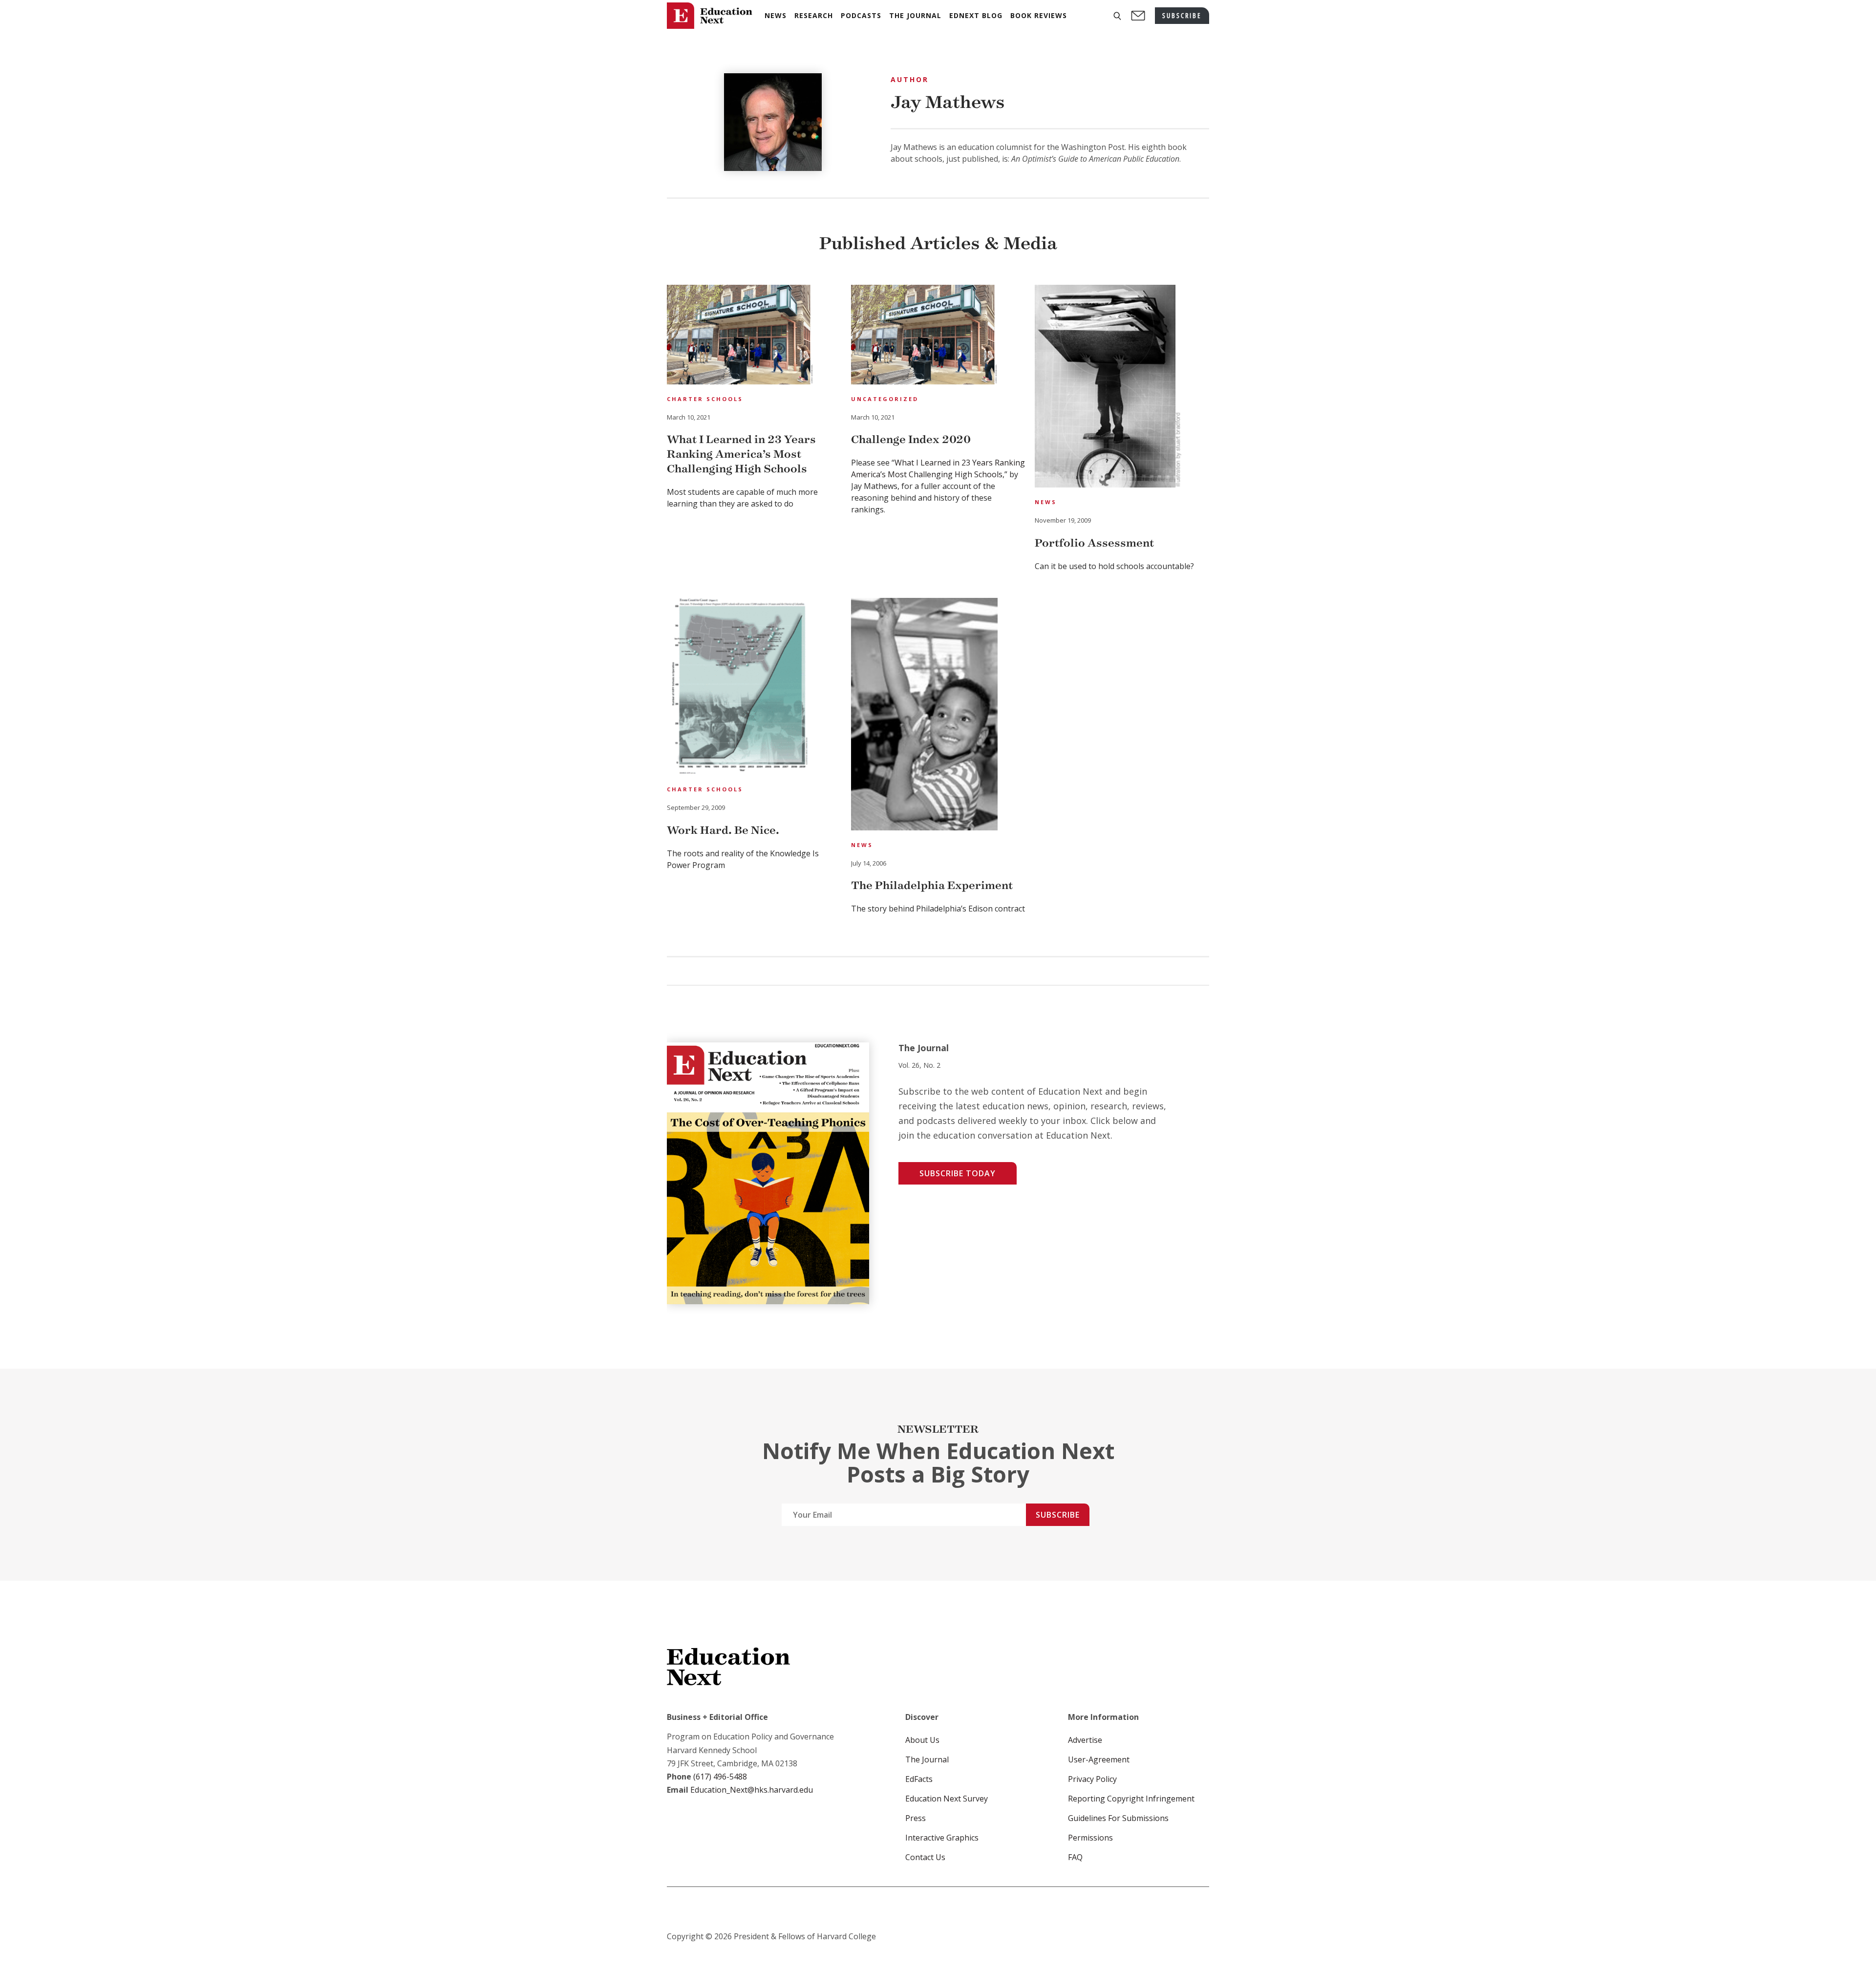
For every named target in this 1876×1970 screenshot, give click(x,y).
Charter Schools (705, 399)
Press (916, 1818)
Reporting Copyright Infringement (1131, 1799)
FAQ (1075, 1857)
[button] (1117, 16)
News (1046, 502)
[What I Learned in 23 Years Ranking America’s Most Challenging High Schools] (740, 336)
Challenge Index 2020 (911, 439)
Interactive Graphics (942, 1838)
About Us (922, 1740)
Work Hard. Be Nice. (723, 830)
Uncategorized (885, 399)
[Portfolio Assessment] (1108, 388)
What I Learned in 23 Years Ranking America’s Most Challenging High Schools (741, 454)
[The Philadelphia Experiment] (924, 716)
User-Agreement (1099, 1759)
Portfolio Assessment (1094, 543)
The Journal (927, 1759)
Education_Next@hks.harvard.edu (751, 1790)
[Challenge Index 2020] (924, 336)
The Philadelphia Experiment (932, 885)
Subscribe (1058, 1515)
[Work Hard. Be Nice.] (740, 688)
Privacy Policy (1092, 1779)
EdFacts (919, 1779)
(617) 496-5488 (720, 1777)
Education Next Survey (947, 1799)
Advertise (1085, 1740)
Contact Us (925, 1857)
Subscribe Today (958, 1173)
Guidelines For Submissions (1118, 1818)
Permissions (1090, 1838)
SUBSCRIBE (1182, 15)
